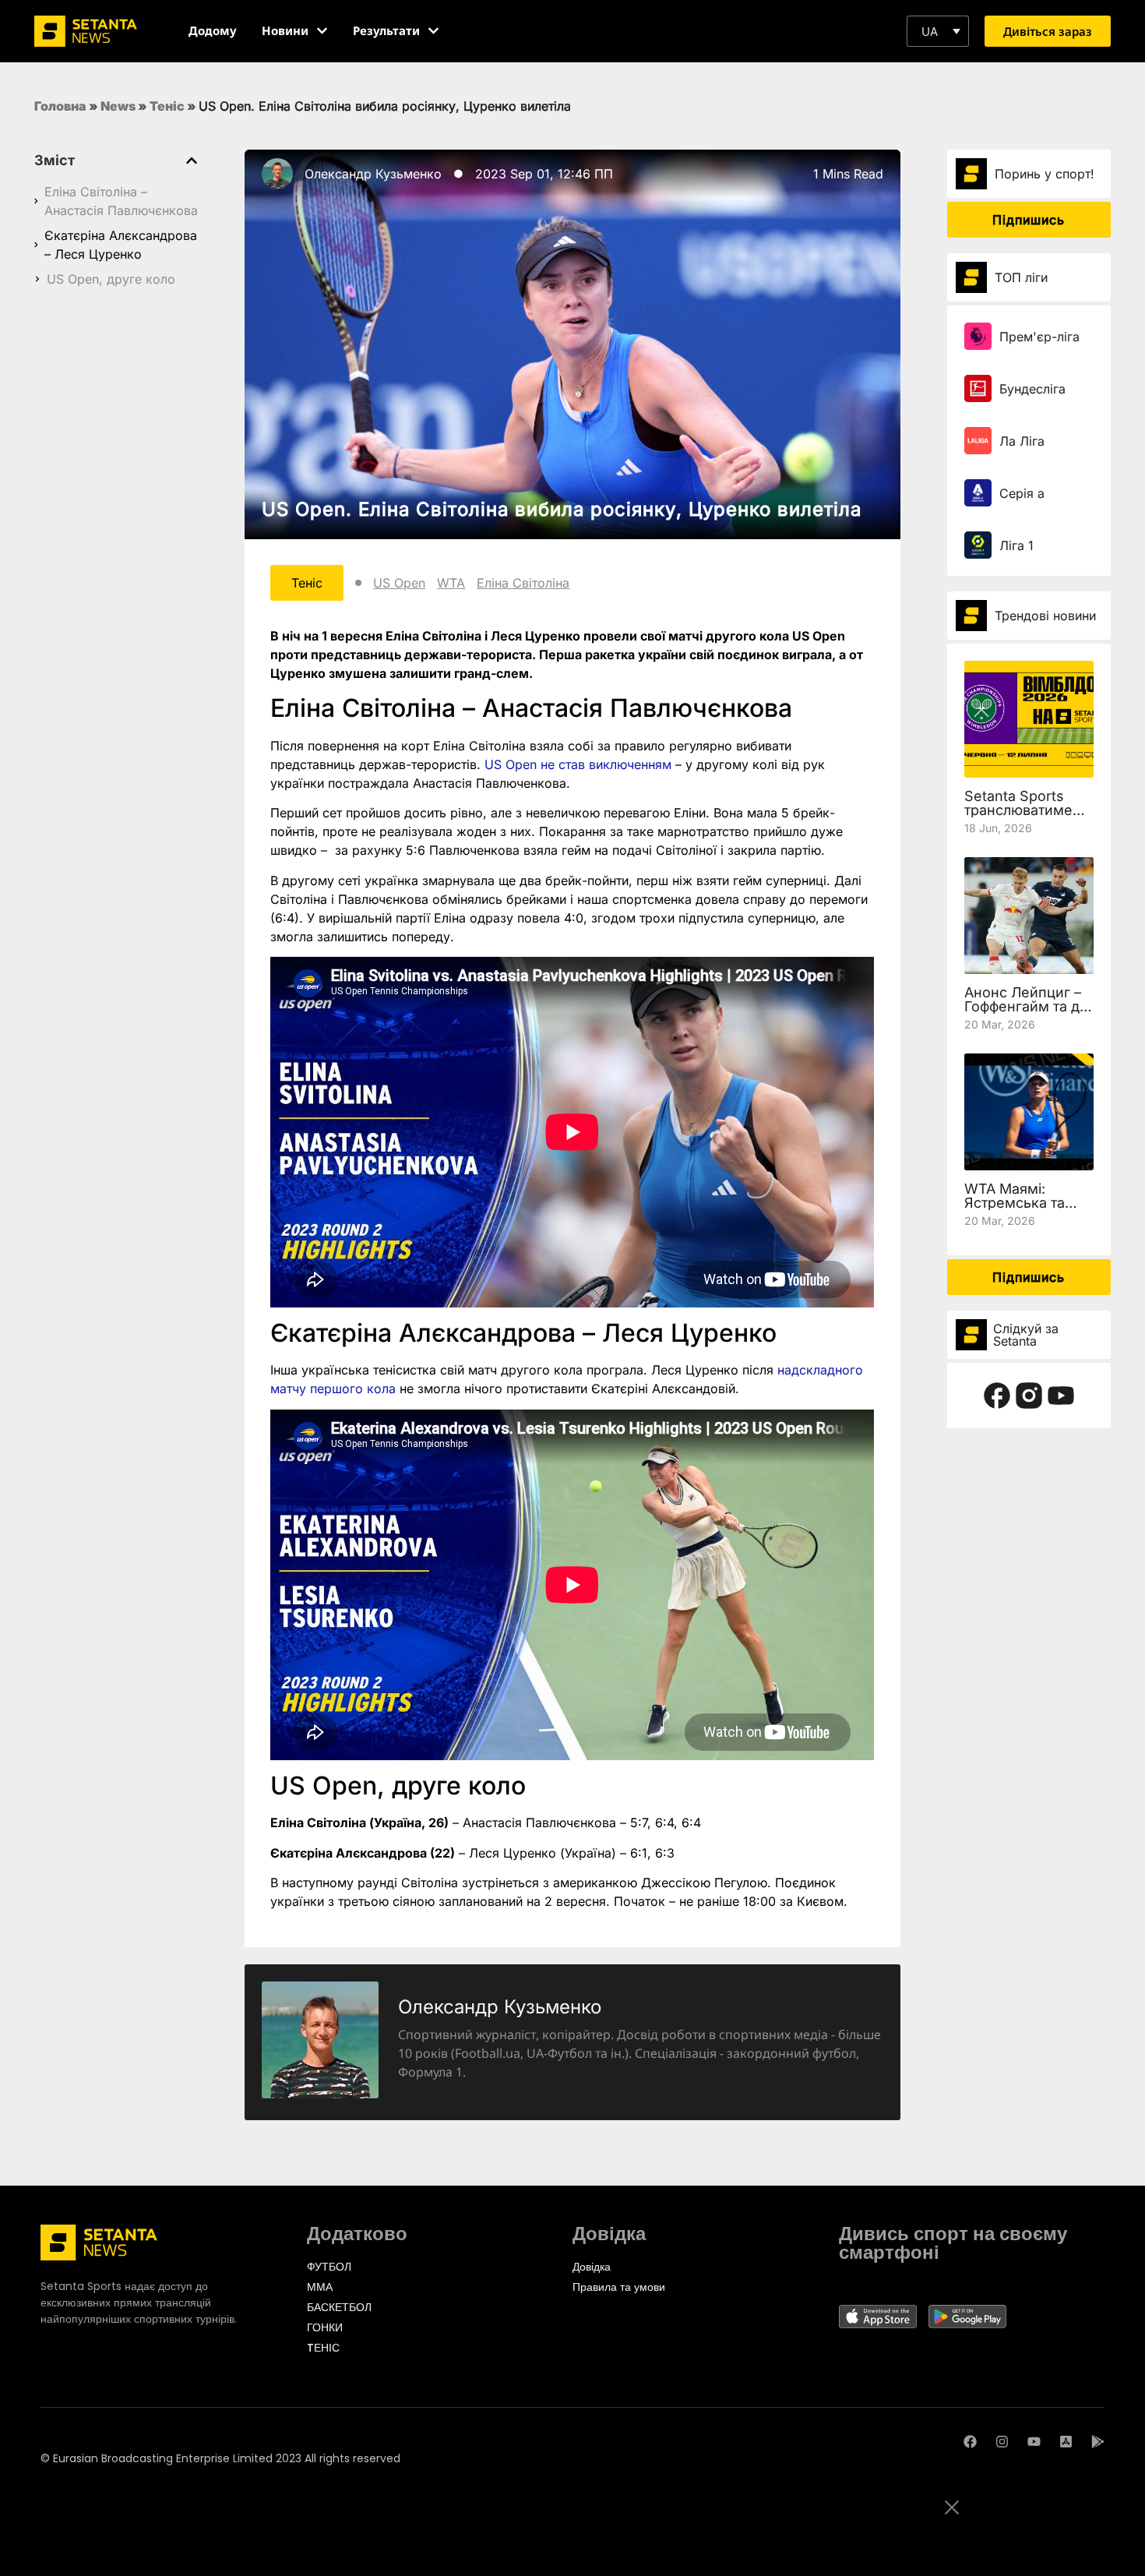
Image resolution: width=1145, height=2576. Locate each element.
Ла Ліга (1022, 441)
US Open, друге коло (111, 279)
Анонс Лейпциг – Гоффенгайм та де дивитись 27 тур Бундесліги (1026, 1013)
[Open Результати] (433, 31)
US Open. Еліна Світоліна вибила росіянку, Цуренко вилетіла (562, 509)
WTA (451, 583)
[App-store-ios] (1066, 2442)
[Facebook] (970, 2442)
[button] (938, 31)
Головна (60, 106)
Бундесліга (1032, 389)
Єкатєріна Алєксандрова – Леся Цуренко (121, 245)
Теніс (167, 106)
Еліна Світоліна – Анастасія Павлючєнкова (121, 201)
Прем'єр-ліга (1039, 337)
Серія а (1022, 493)
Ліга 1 (1016, 545)
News (118, 106)
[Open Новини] (322, 31)
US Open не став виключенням (578, 764)
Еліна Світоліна (523, 583)
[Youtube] (1034, 2442)
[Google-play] (1098, 2442)
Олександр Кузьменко (373, 174)
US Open (399, 583)
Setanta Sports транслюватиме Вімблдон (1018, 810)
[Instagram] (1002, 2442)
